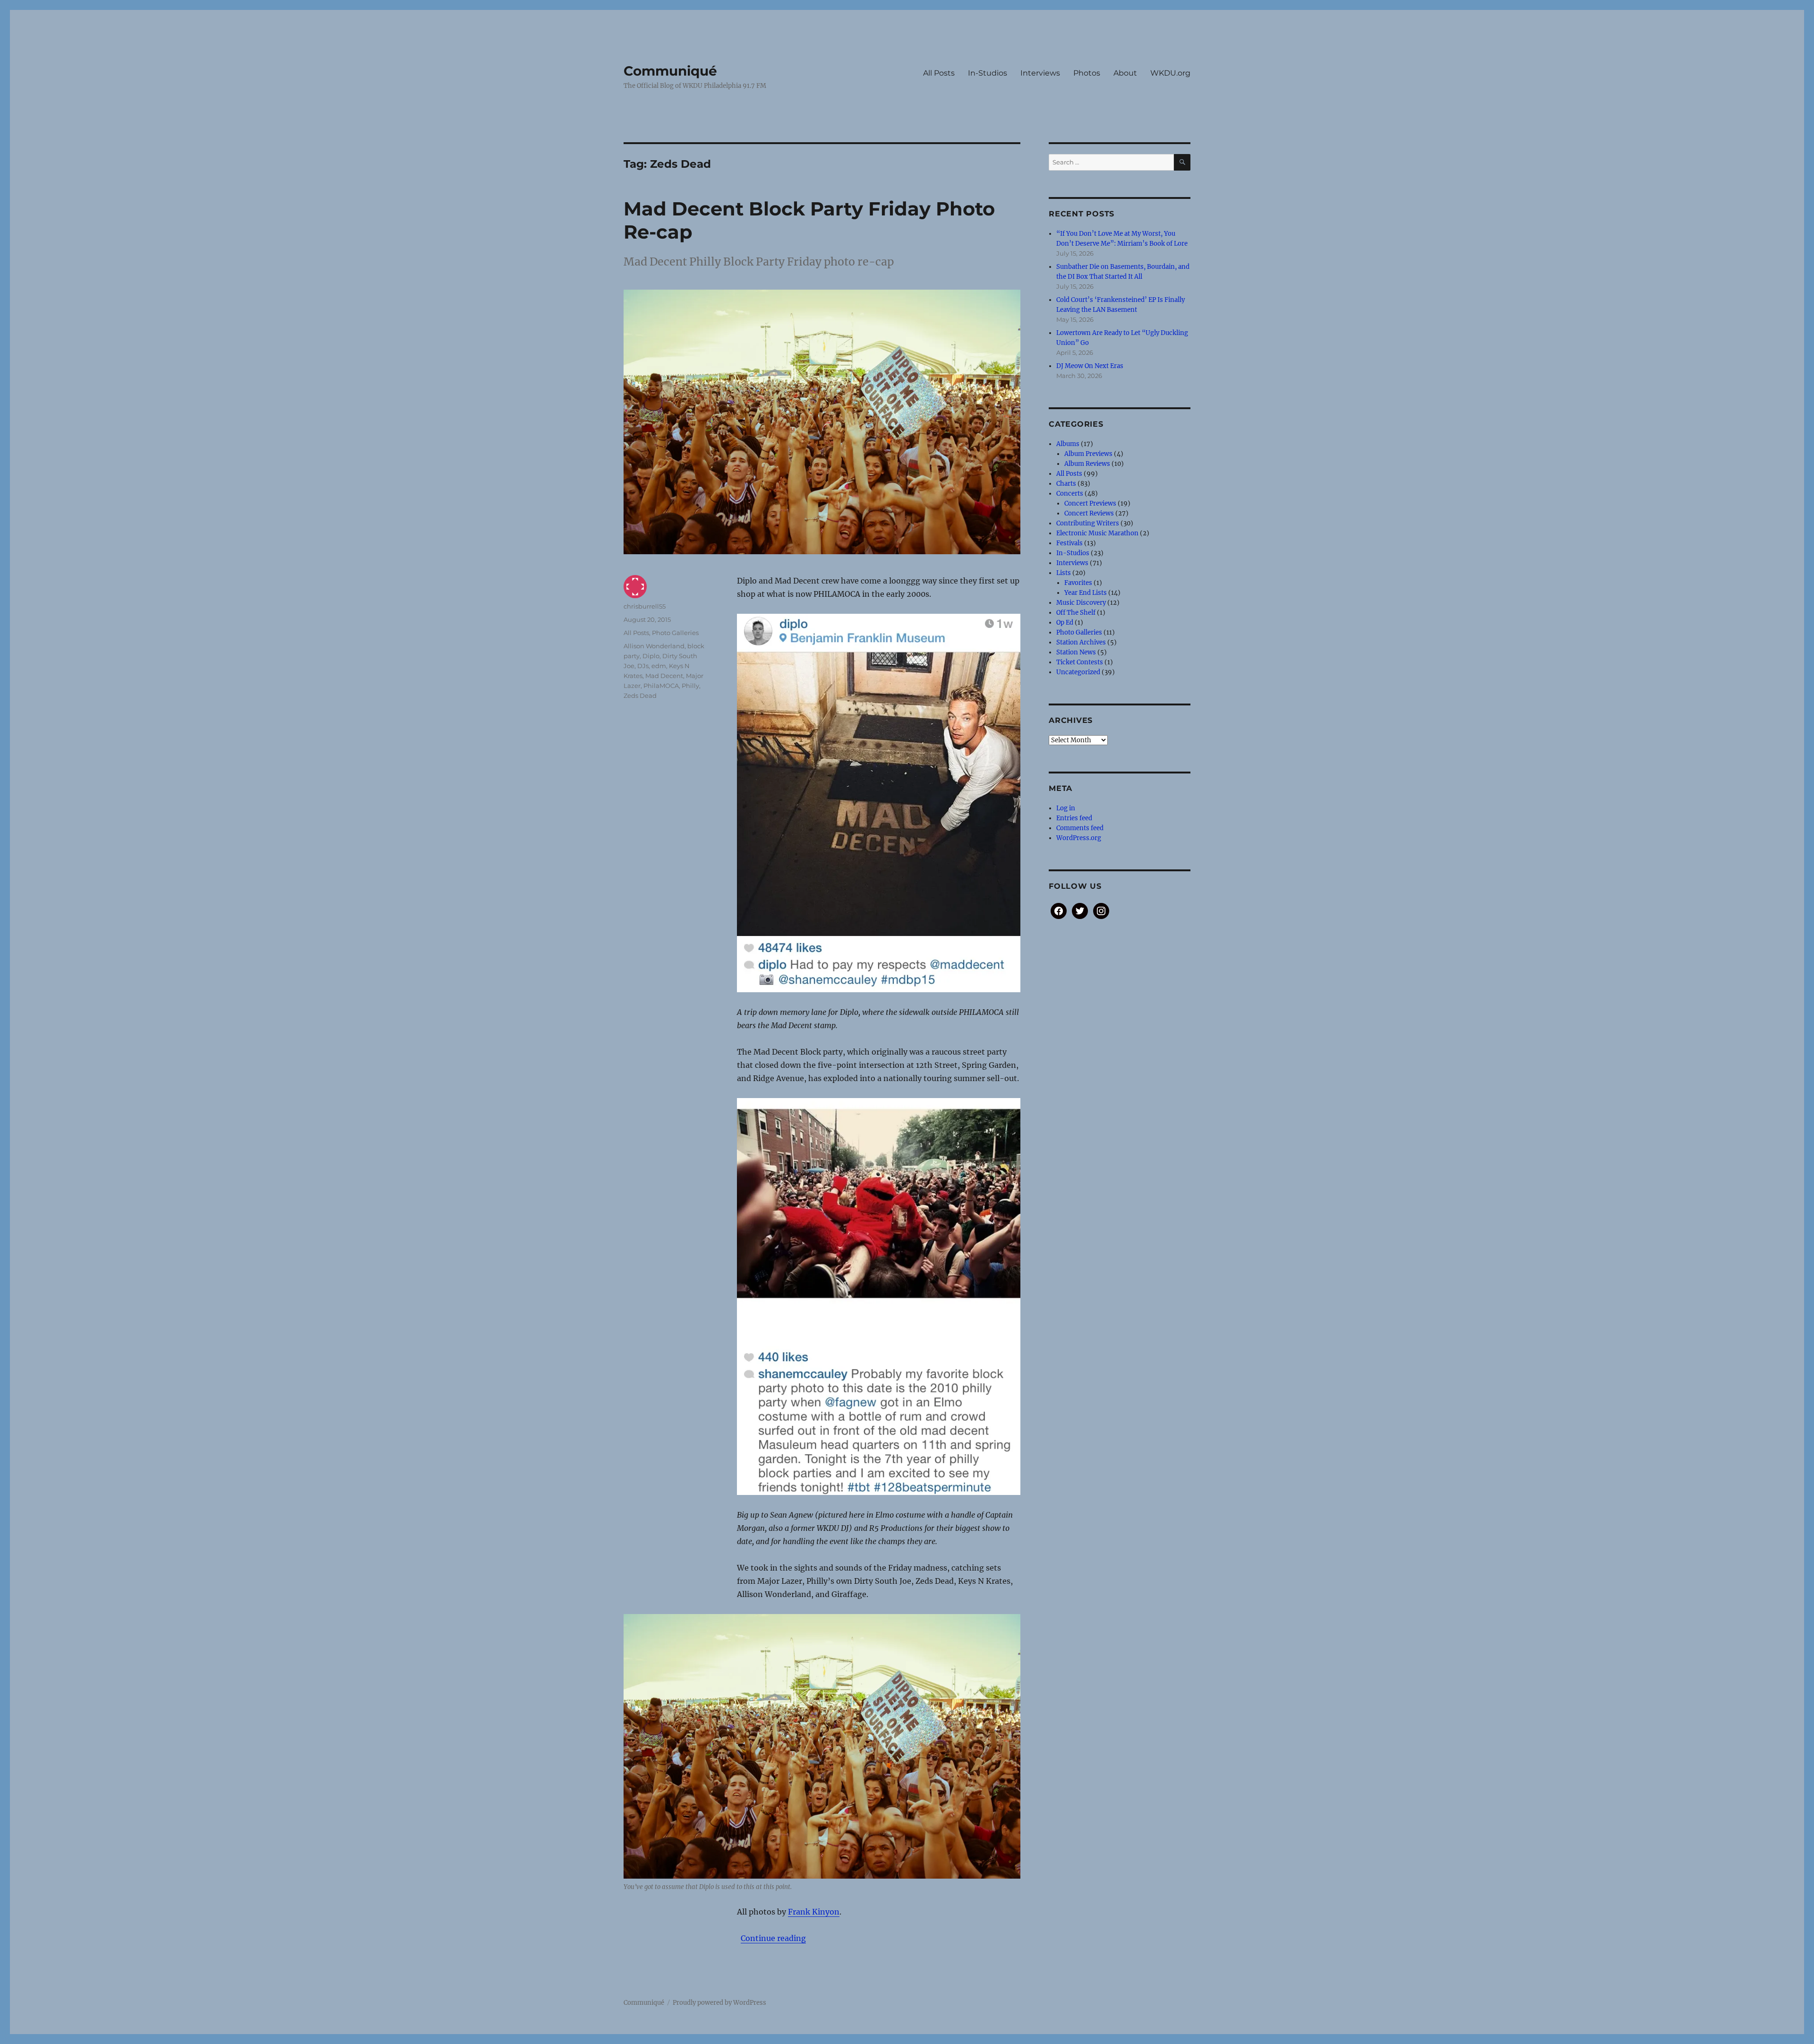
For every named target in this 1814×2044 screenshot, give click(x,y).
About (1125, 73)
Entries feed (1074, 818)
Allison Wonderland (654, 646)
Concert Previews (1090, 503)
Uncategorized (1078, 672)
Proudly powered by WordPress (719, 2003)
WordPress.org (1079, 838)
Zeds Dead (640, 696)
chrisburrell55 (645, 606)
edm (659, 666)
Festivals (1070, 543)
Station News (1076, 652)
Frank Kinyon (814, 1912)
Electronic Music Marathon (1097, 533)
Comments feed (1080, 828)
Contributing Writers (1088, 523)
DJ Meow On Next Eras (1090, 366)
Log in (1066, 808)
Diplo (651, 656)
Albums (1068, 444)
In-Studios (988, 73)
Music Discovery (1081, 603)
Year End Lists (1086, 593)
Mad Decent (664, 676)
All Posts (939, 73)
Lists (1064, 573)
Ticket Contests (1080, 662)
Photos (1087, 73)
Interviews (1040, 73)
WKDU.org (1170, 73)
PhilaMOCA (661, 686)
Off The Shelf (1076, 613)
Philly (690, 686)
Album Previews (1088, 454)
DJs (643, 666)
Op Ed (1065, 623)
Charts (1066, 484)
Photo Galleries (675, 633)
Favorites (1078, 583)
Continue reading (773, 1938)
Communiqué (670, 71)
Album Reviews (1087, 464)
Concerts (1070, 494)
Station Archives (1081, 642)
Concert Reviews (1089, 513)
